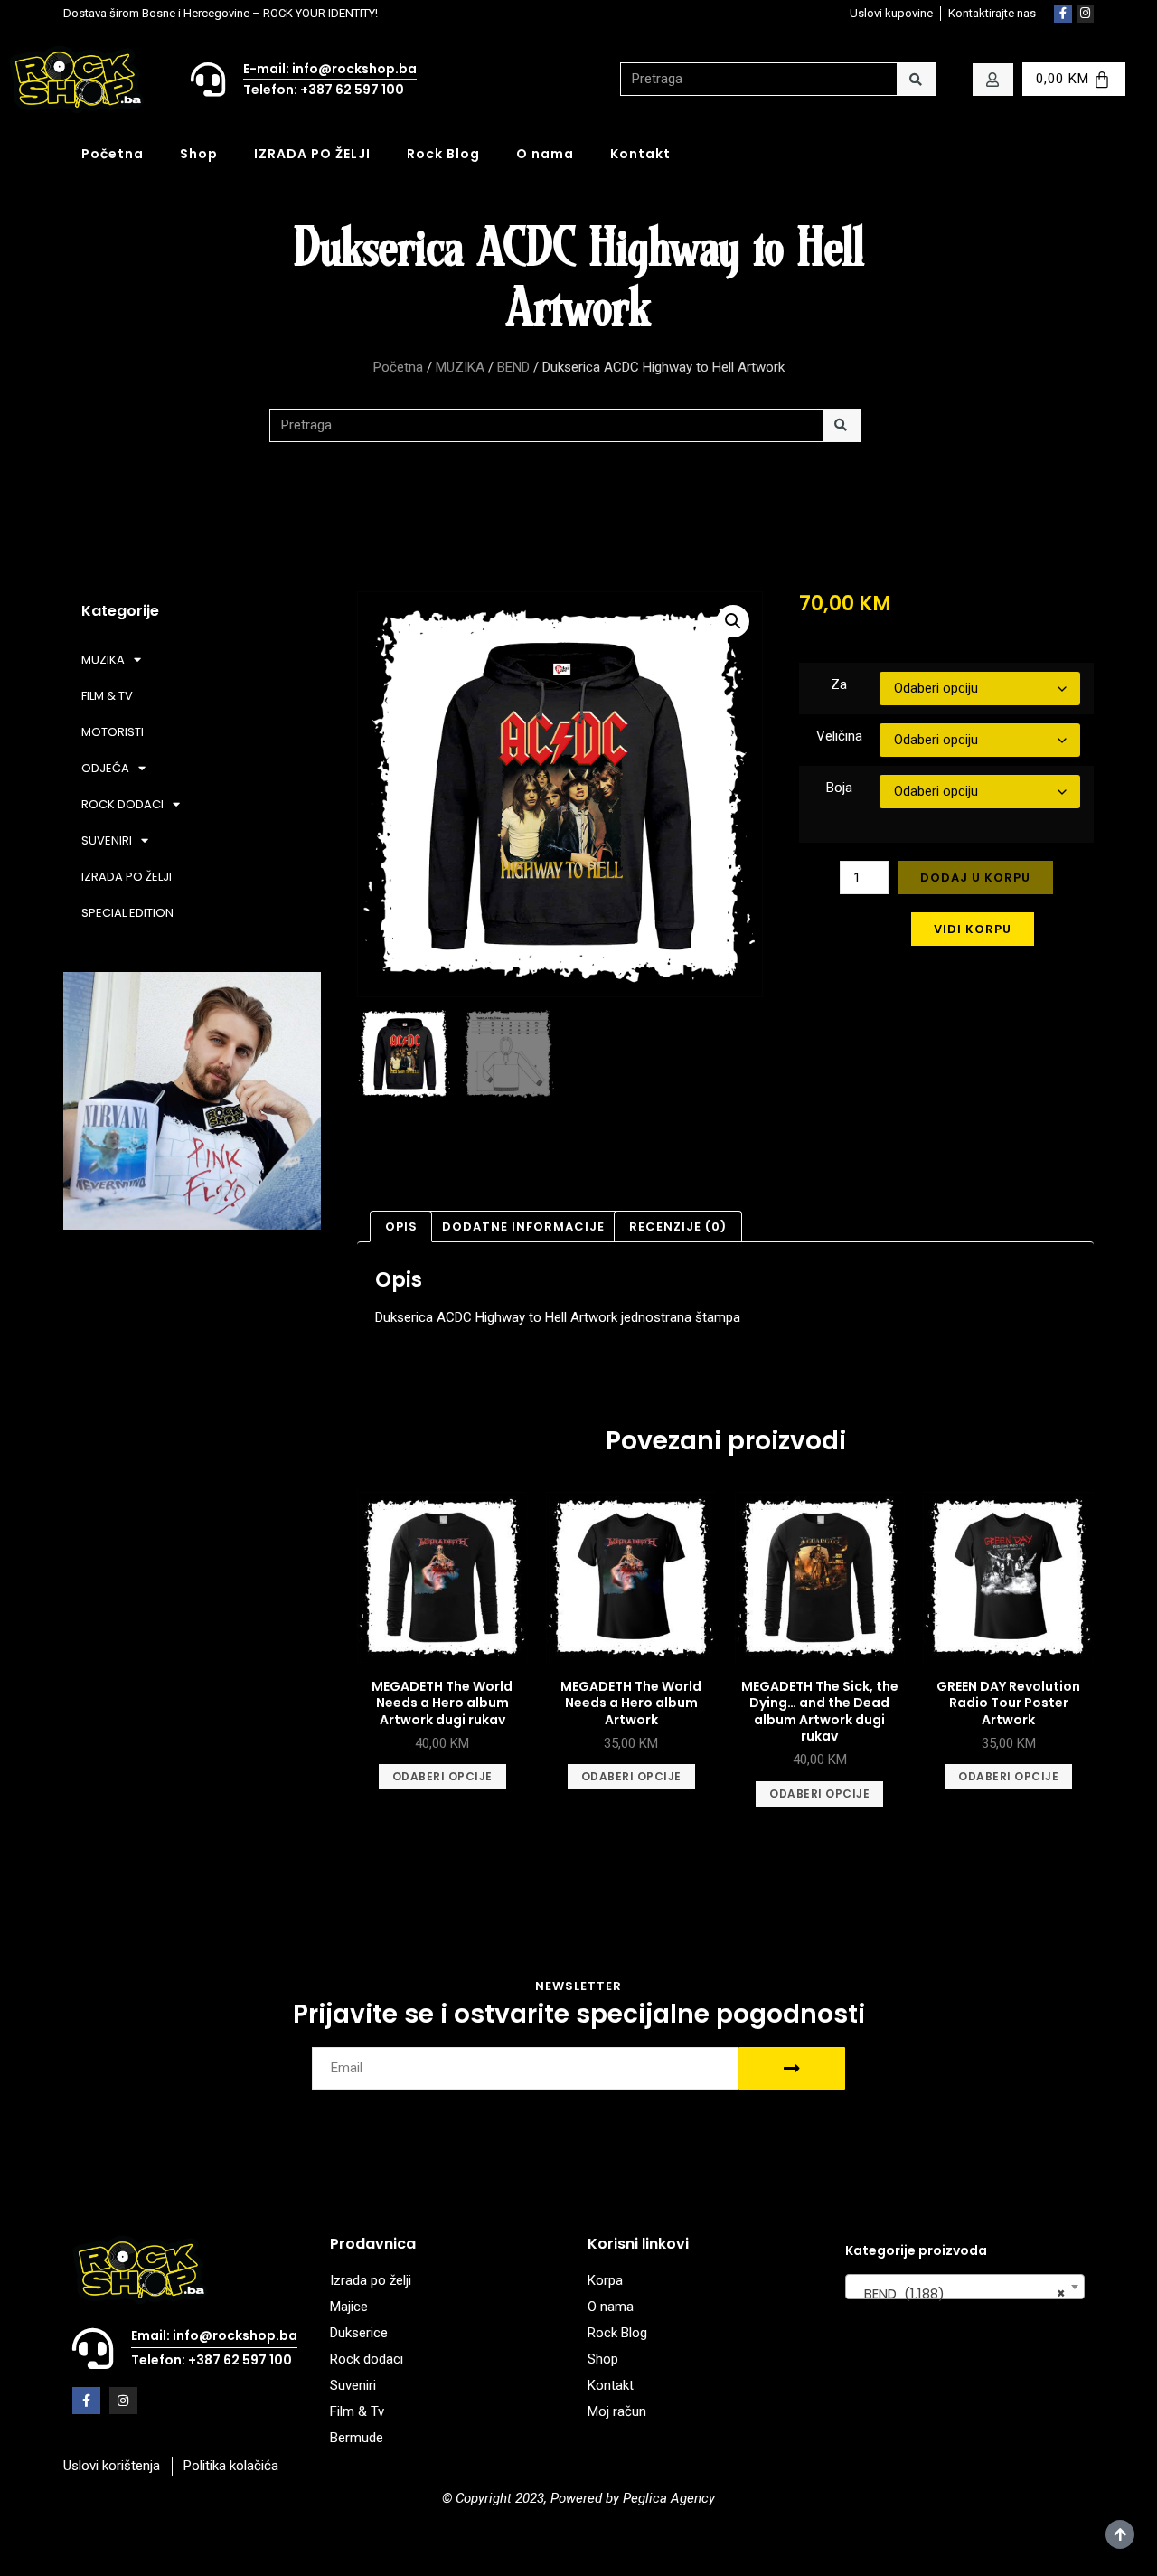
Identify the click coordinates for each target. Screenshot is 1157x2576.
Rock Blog (443, 154)
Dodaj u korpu (975, 878)
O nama (545, 154)
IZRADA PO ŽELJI (312, 154)
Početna (113, 154)
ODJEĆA (105, 768)
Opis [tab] (401, 1227)
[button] (733, 621)
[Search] (916, 79)
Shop (199, 154)
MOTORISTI (113, 732)
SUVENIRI (107, 840)
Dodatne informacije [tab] (523, 1227)
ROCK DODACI (122, 804)
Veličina (839, 736)
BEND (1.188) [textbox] (959, 2293)
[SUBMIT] (792, 2068)
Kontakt (640, 154)
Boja (839, 788)
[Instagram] (1086, 14)
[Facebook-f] (1063, 14)
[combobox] (965, 2287)
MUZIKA (460, 367)
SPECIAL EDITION (127, 913)
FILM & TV (107, 696)
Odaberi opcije (442, 1776)
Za (839, 684)
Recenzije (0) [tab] (678, 1227)
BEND (513, 367)
